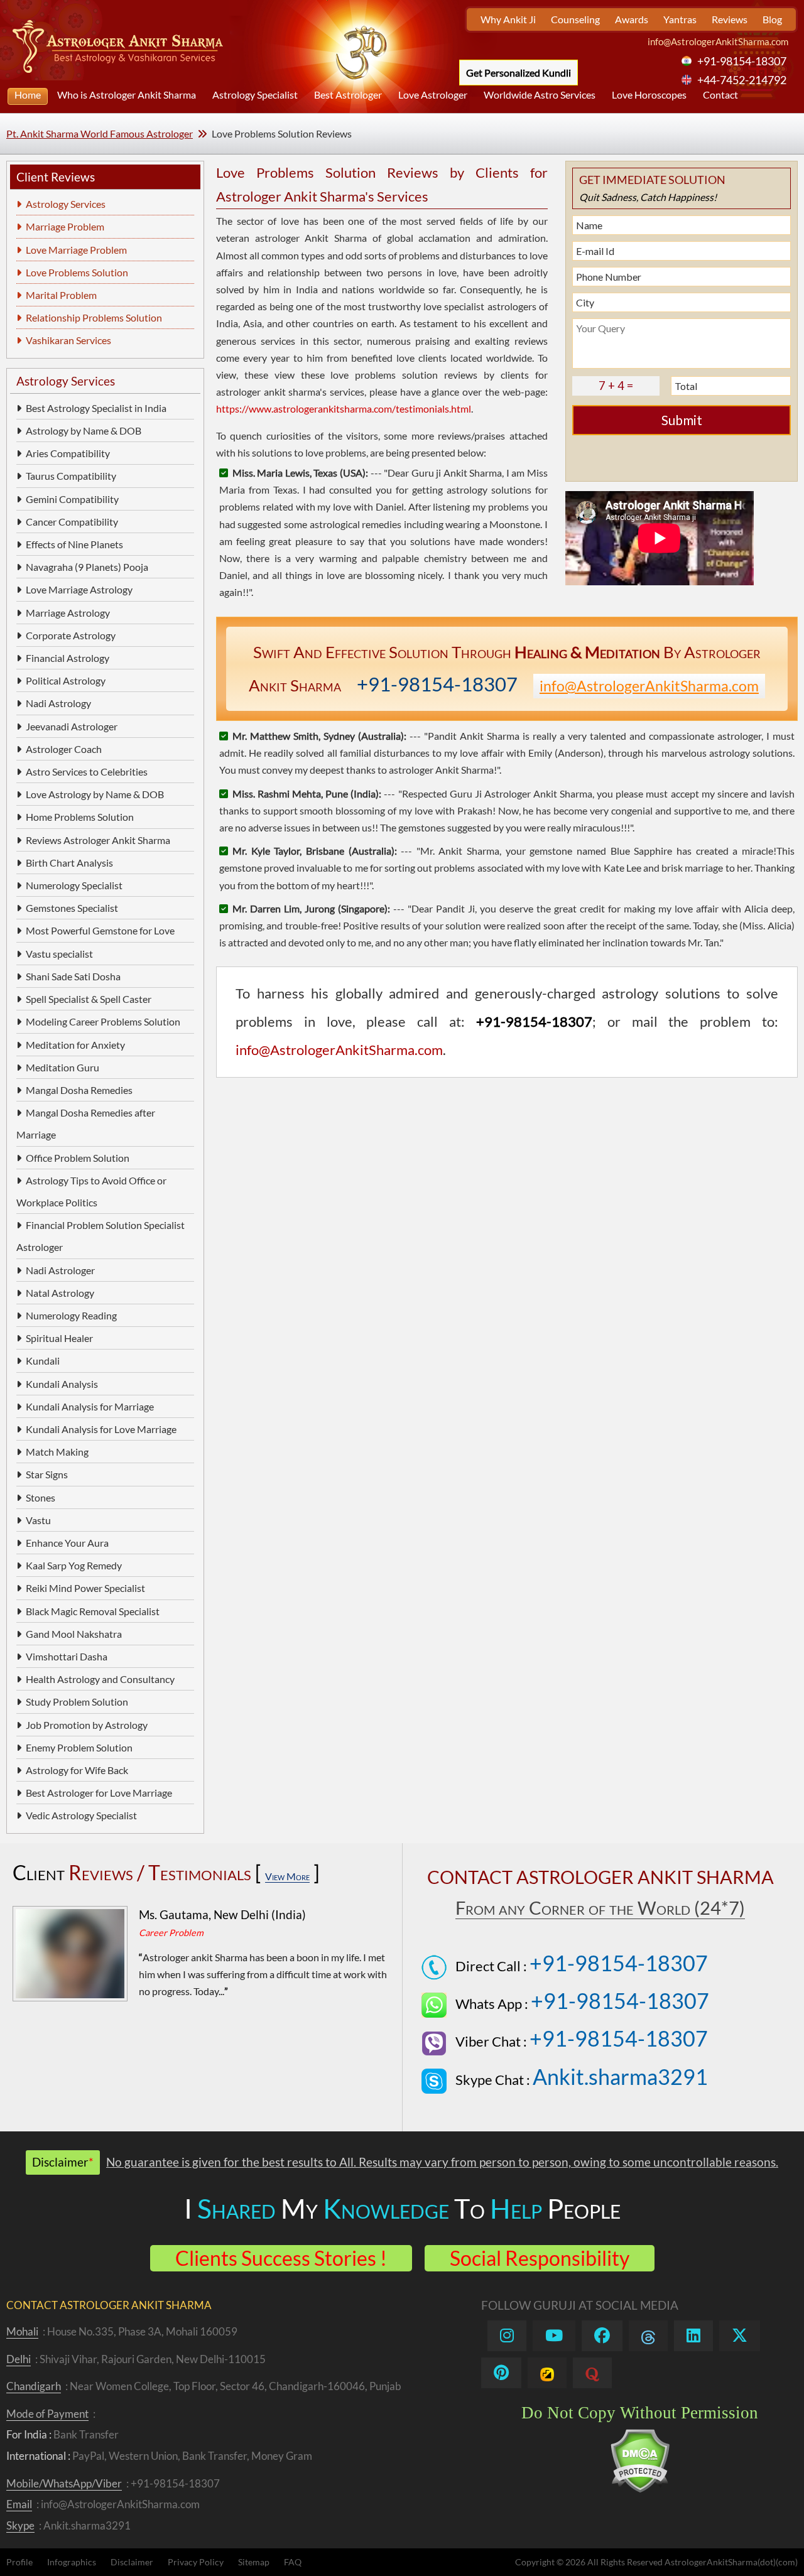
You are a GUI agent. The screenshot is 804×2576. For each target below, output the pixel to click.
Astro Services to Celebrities (87, 771)
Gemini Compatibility (72, 499)
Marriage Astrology (68, 613)
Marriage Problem (65, 226)
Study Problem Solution (77, 1702)
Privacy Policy (196, 2562)
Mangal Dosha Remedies (79, 1090)
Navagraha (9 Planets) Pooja (87, 567)
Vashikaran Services (68, 340)
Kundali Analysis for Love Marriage (101, 1429)
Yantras (680, 19)
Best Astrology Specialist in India (96, 408)
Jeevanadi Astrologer (72, 726)
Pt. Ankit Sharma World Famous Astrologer (100, 133)
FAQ (293, 2562)
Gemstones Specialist (72, 908)
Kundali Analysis (62, 1384)
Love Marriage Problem (76, 250)
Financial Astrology (68, 658)
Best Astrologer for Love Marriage (99, 1793)
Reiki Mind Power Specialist (85, 1588)
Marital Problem (61, 295)
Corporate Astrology (71, 635)
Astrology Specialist (255, 95)
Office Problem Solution (78, 1158)
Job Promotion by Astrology (87, 1725)
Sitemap (254, 2562)
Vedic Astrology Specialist (81, 1815)
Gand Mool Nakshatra (74, 1634)
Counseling (575, 19)
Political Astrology (66, 680)
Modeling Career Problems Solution (103, 1021)
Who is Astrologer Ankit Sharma (127, 95)
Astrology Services (66, 204)
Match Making (57, 1452)
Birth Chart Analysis (69, 863)
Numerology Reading (71, 1315)
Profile (19, 2562)
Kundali (43, 1361)
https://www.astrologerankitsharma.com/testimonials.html (344, 409)
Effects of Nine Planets (74, 544)
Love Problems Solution (77, 272)
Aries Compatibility (68, 453)
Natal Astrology (60, 1293)
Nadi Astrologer (60, 1270)
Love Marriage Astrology (79, 589)
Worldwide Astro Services (540, 95)
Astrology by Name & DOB (84, 430)
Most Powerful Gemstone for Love (100, 930)
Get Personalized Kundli (519, 73)
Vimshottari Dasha (67, 1656)
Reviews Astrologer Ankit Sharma (98, 840)
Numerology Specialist (74, 885)
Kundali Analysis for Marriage (90, 1406)
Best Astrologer (348, 95)
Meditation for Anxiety (75, 1045)
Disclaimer (132, 2562)
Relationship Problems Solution (94, 317)
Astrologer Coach (64, 749)
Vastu (38, 1520)
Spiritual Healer (59, 1338)
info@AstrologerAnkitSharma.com (718, 41)
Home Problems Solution (80, 817)
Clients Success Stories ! (281, 2258)
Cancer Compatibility (72, 522)
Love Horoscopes (649, 95)
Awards (632, 19)
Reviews (730, 19)
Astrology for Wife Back (77, 1770)
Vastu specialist (59, 954)
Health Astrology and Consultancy (100, 1679)
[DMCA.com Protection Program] (640, 2490)
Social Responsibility (540, 2258)
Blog (772, 19)
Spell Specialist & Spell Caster (89, 999)
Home (28, 95)
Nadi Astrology (58, 703)
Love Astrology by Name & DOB (95, 794)
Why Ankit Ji (508, 19)
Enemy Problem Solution (79, 1747)
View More (287, 1876)
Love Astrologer (433, 95)
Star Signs (47, 1474)
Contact (720, 95)
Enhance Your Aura (67, 1543)
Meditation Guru (62, 1067)
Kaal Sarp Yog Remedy (74, 1565)
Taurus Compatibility (71, 476)
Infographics (72, 2562)
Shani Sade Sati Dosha (73, 976)
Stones (41, 1497)
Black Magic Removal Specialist (93, 1611)
